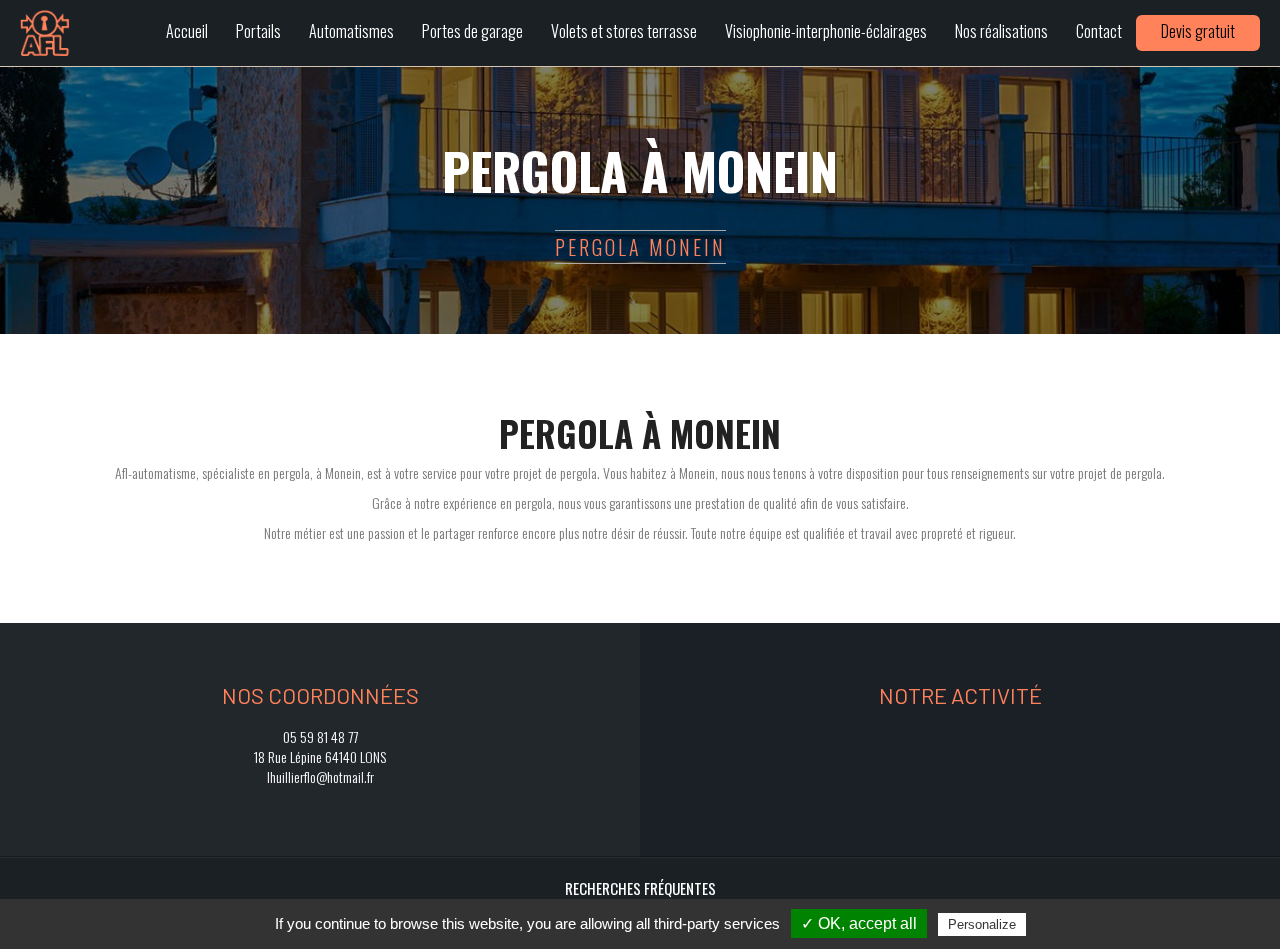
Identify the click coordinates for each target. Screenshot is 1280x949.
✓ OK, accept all (859, 923)
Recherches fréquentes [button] (640, 888)
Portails (258, 31)
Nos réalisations (1001, 31)
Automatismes (351, 31)
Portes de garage (472, 31)
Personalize (982, 924)
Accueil (187, 31)
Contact (1099, 31)
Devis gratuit (1198, 31)
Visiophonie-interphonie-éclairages (826, 31)
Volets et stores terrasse (624, 31)
